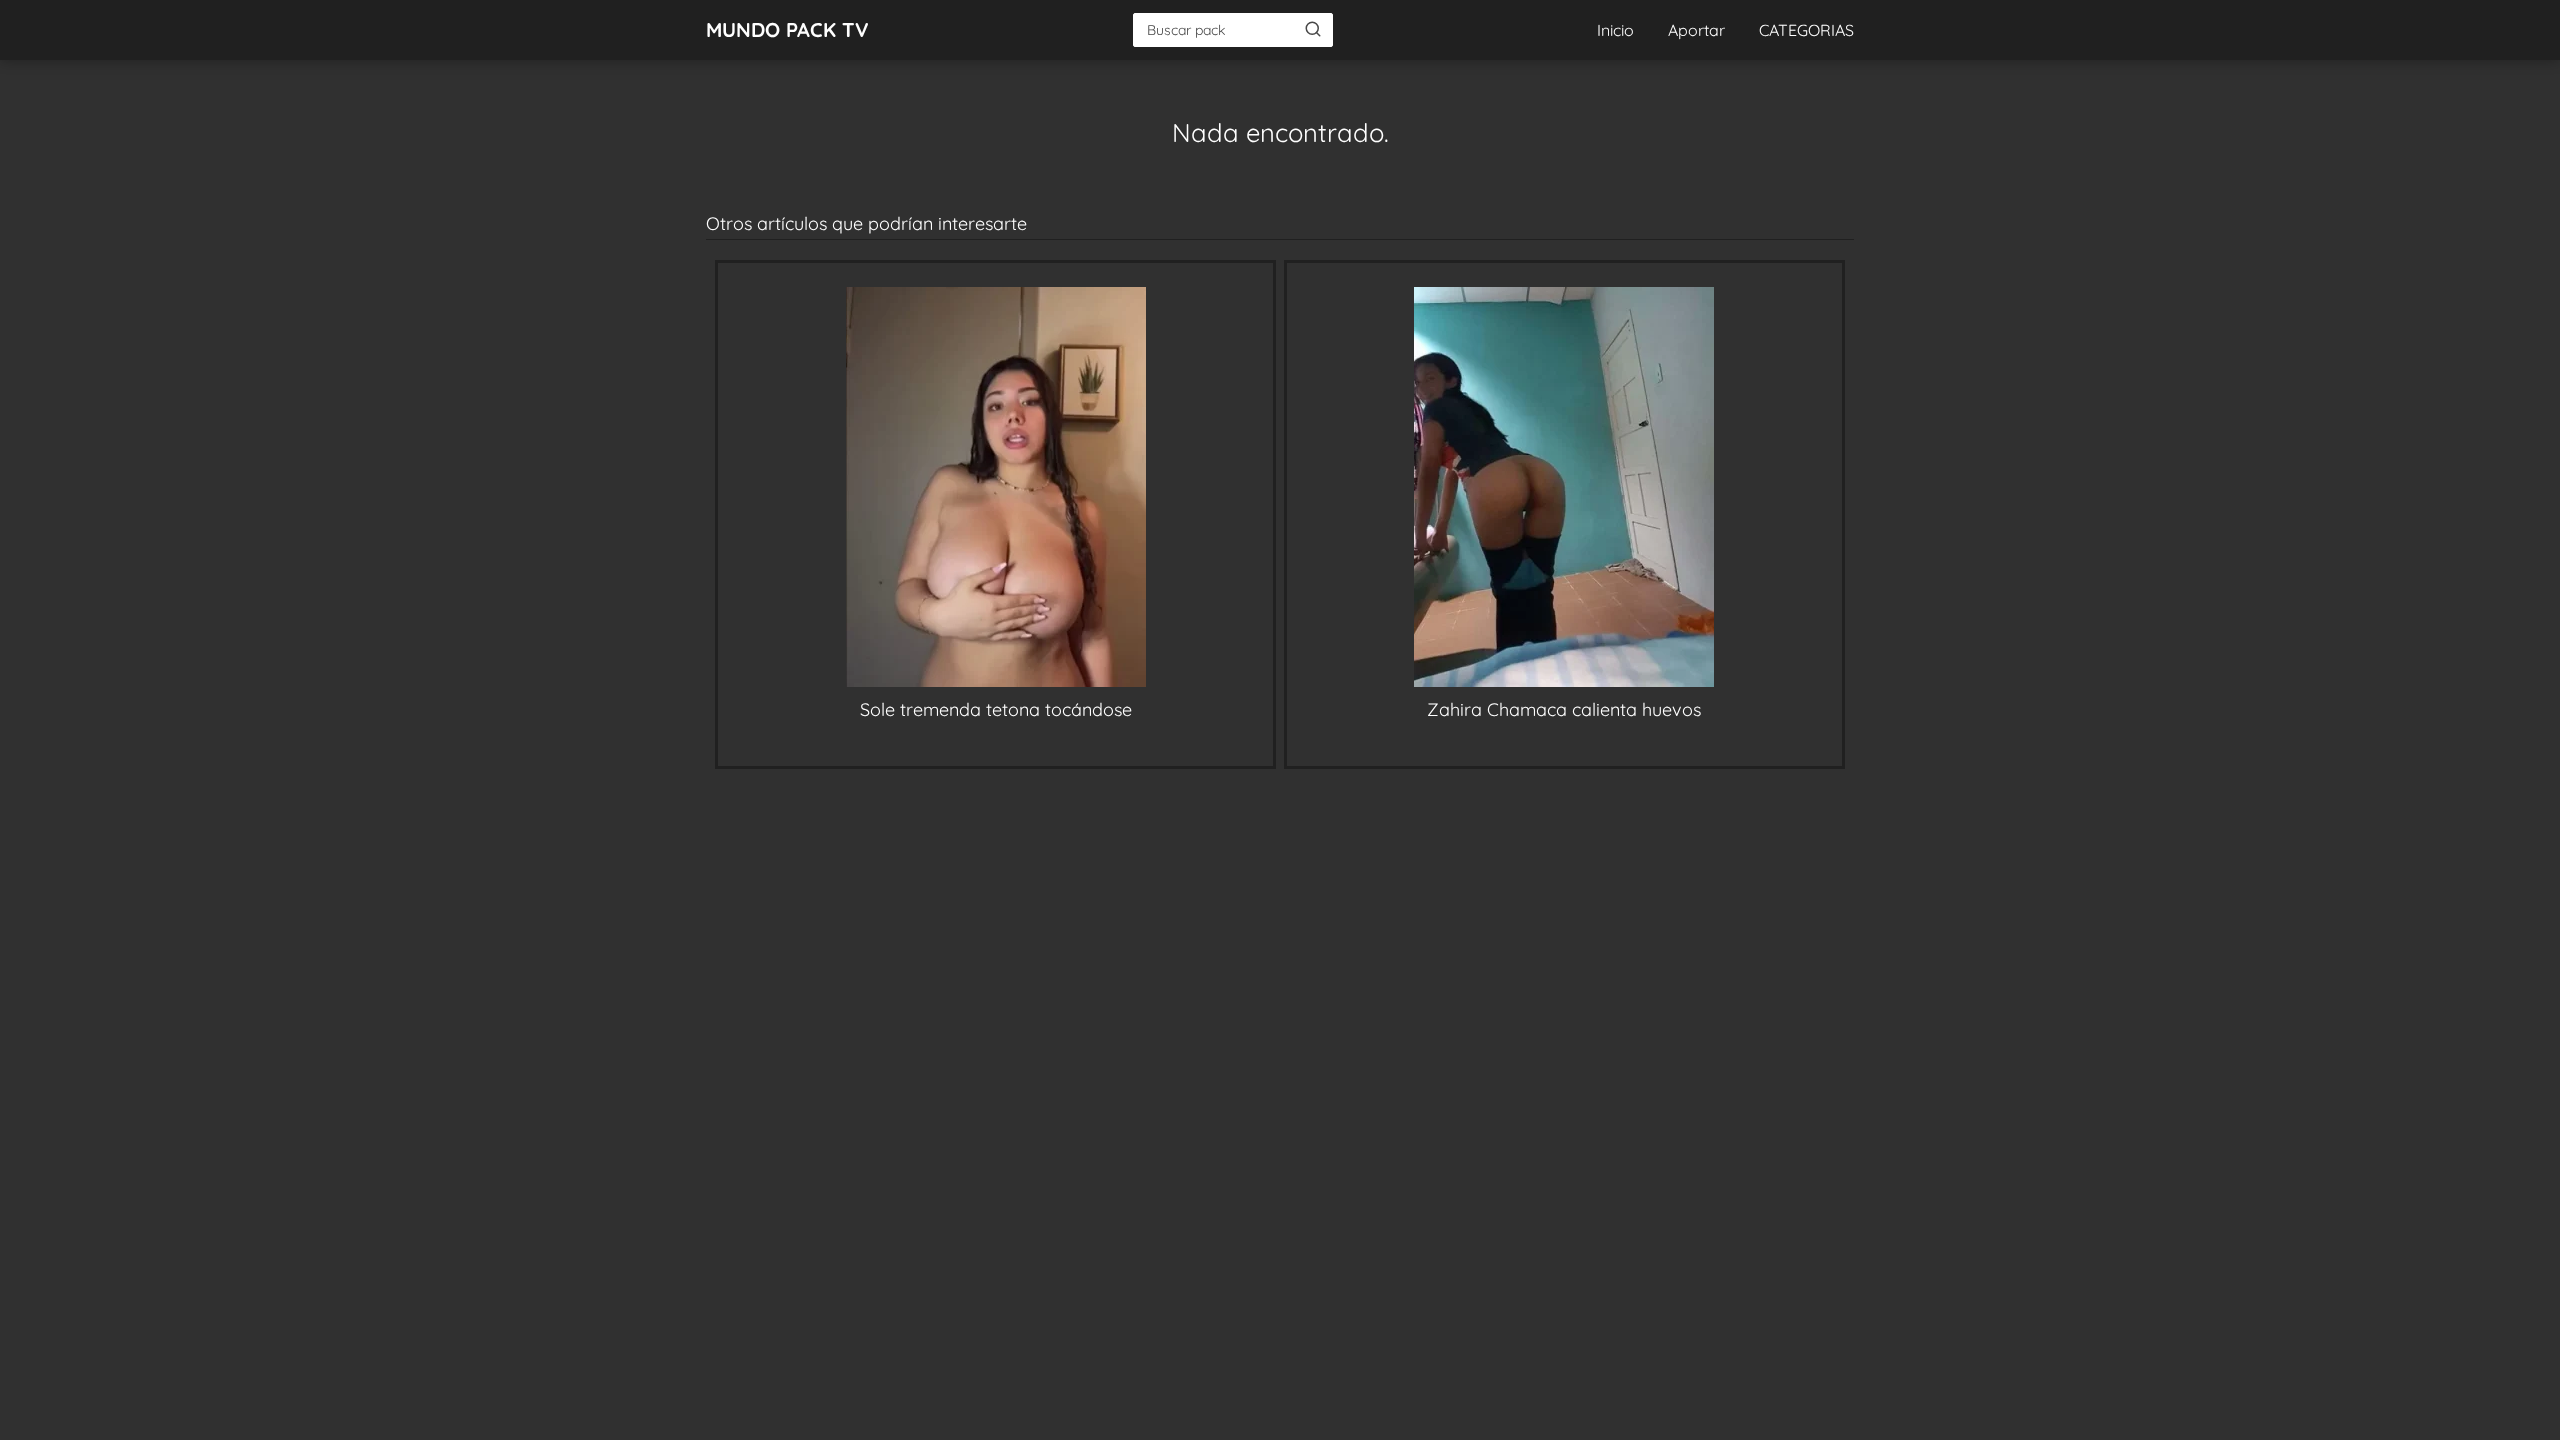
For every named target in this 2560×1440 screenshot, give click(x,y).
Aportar (1696, 30)
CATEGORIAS (1806, 30)
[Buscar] (1313, 29)
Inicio (1615, 30)
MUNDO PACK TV (787, 29)
